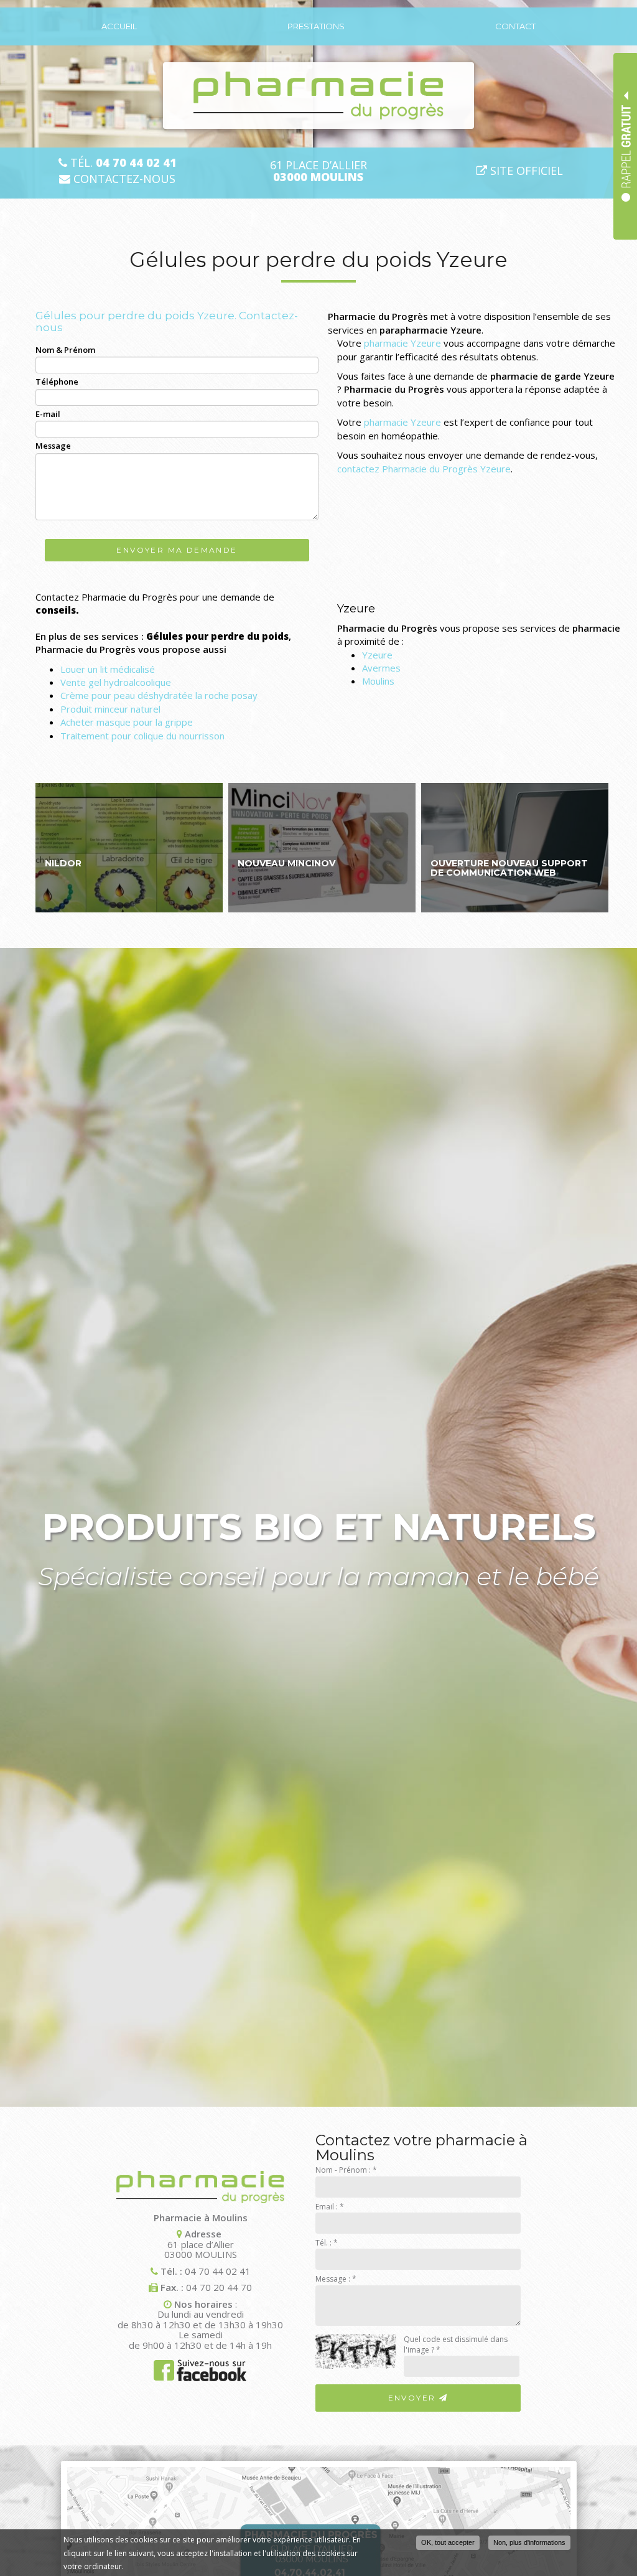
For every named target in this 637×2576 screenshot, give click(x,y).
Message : (336, 2279)
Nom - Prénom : (346, 2170)
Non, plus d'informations (529, 2542)
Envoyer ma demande (177, 550)
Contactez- (123, 179)
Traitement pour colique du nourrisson (142, 736)
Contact (515, 26)
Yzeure (377, 655)
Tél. (122, 163)
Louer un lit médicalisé (108, 669)
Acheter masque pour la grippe (127, 722)
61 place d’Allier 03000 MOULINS (201, 2249)
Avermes (381, 668)
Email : (330, 2207)
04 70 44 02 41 (218, 2271)
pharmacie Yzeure (402, 343)
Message (53, 446)
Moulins (378, 681)
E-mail (48, 414)
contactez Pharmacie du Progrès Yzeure (424, 469)
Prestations (316, 26)
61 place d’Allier (318, 171)
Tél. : (327, 2243)
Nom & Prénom (65, 350)
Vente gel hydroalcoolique (116, 682)
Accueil (119, 26)
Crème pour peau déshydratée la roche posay (159, 695)
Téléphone (57, 382)
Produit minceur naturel (110, 709)
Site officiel (525, 171)
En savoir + (129, 847)
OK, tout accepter (448, 2542)
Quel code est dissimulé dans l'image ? (456, 2344)
